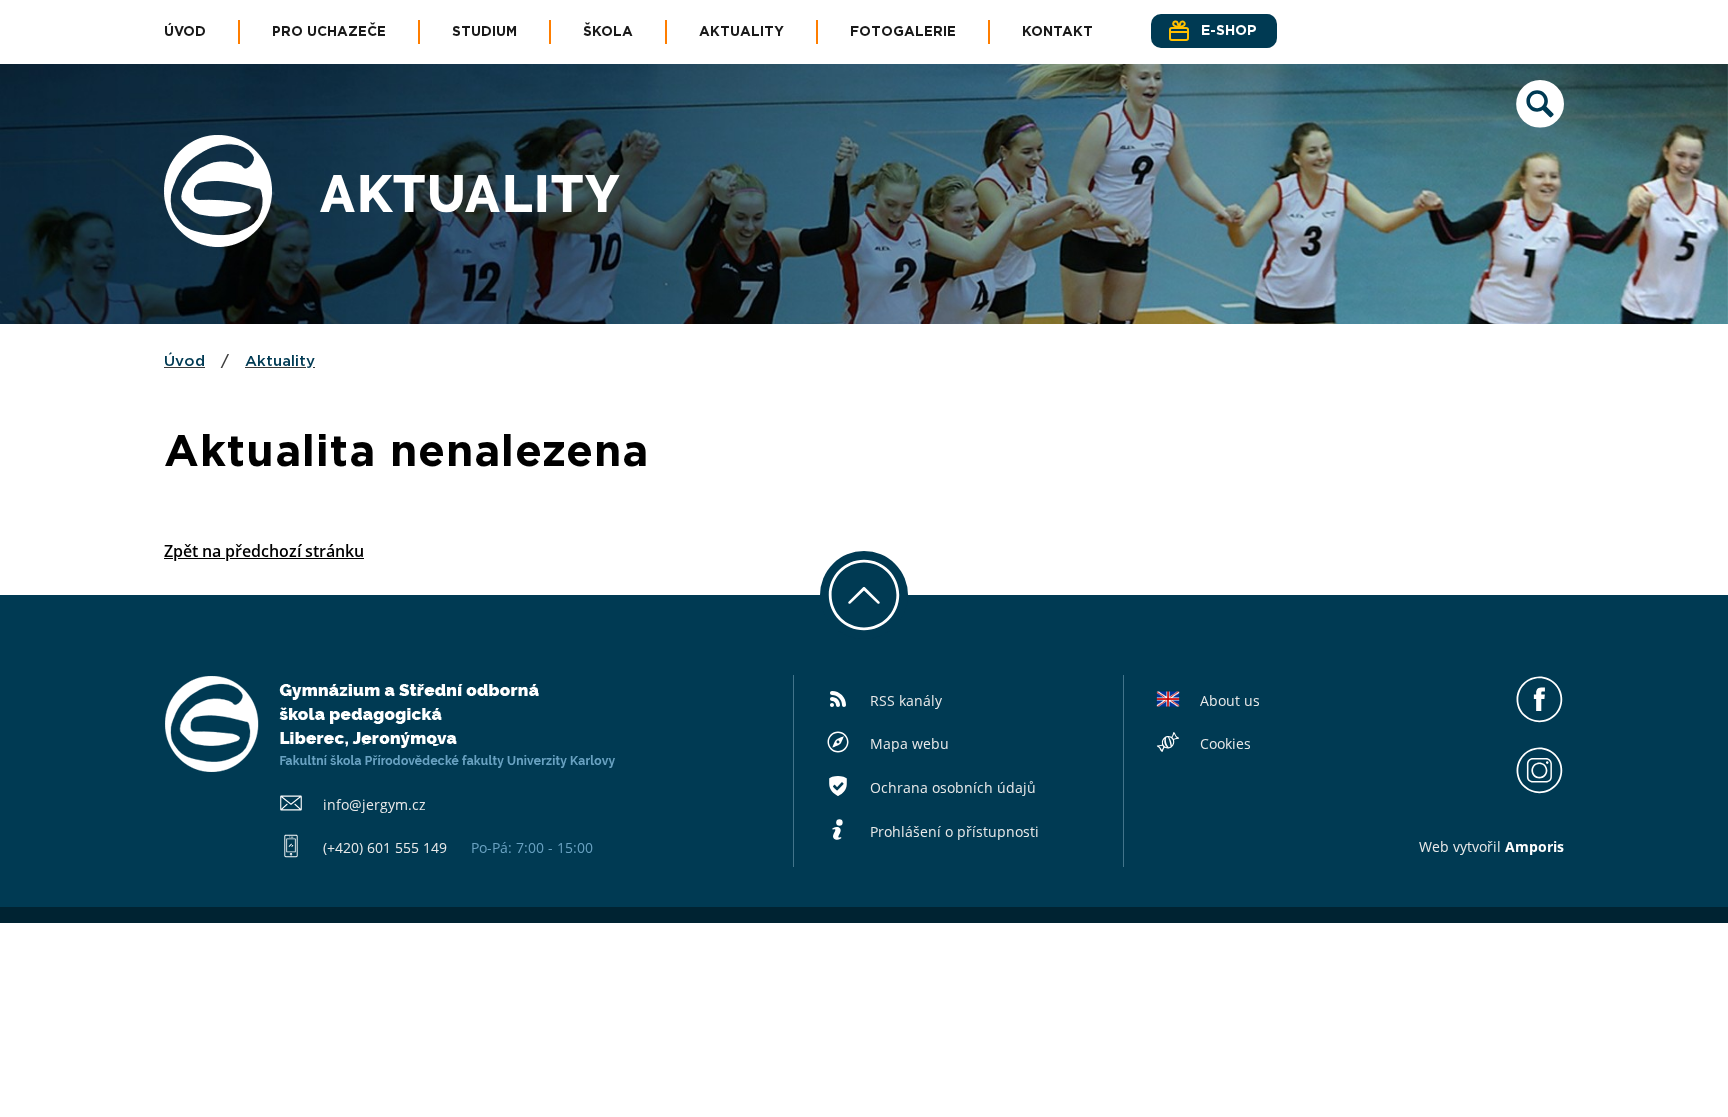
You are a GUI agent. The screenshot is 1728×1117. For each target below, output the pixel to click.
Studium (484, 32)
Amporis (1534, 846)
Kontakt (1057, 32)
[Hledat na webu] (1540, 122)
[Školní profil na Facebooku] (1539, 718)
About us (1230, 700)
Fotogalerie (903, 32)
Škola (608, 32)
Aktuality (741, 32)
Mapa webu (909, 743)
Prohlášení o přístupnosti (954, 831)
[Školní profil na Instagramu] (1539, 789)
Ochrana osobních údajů (953, 787)
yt (1466, 846)
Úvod (185, 32)
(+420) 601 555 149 (385, 847)
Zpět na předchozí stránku (264, 551)
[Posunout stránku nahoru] (864, 595)
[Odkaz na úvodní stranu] (218, 241)
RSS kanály (906, 700)
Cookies (1225, 743)
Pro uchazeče (329, 32)
